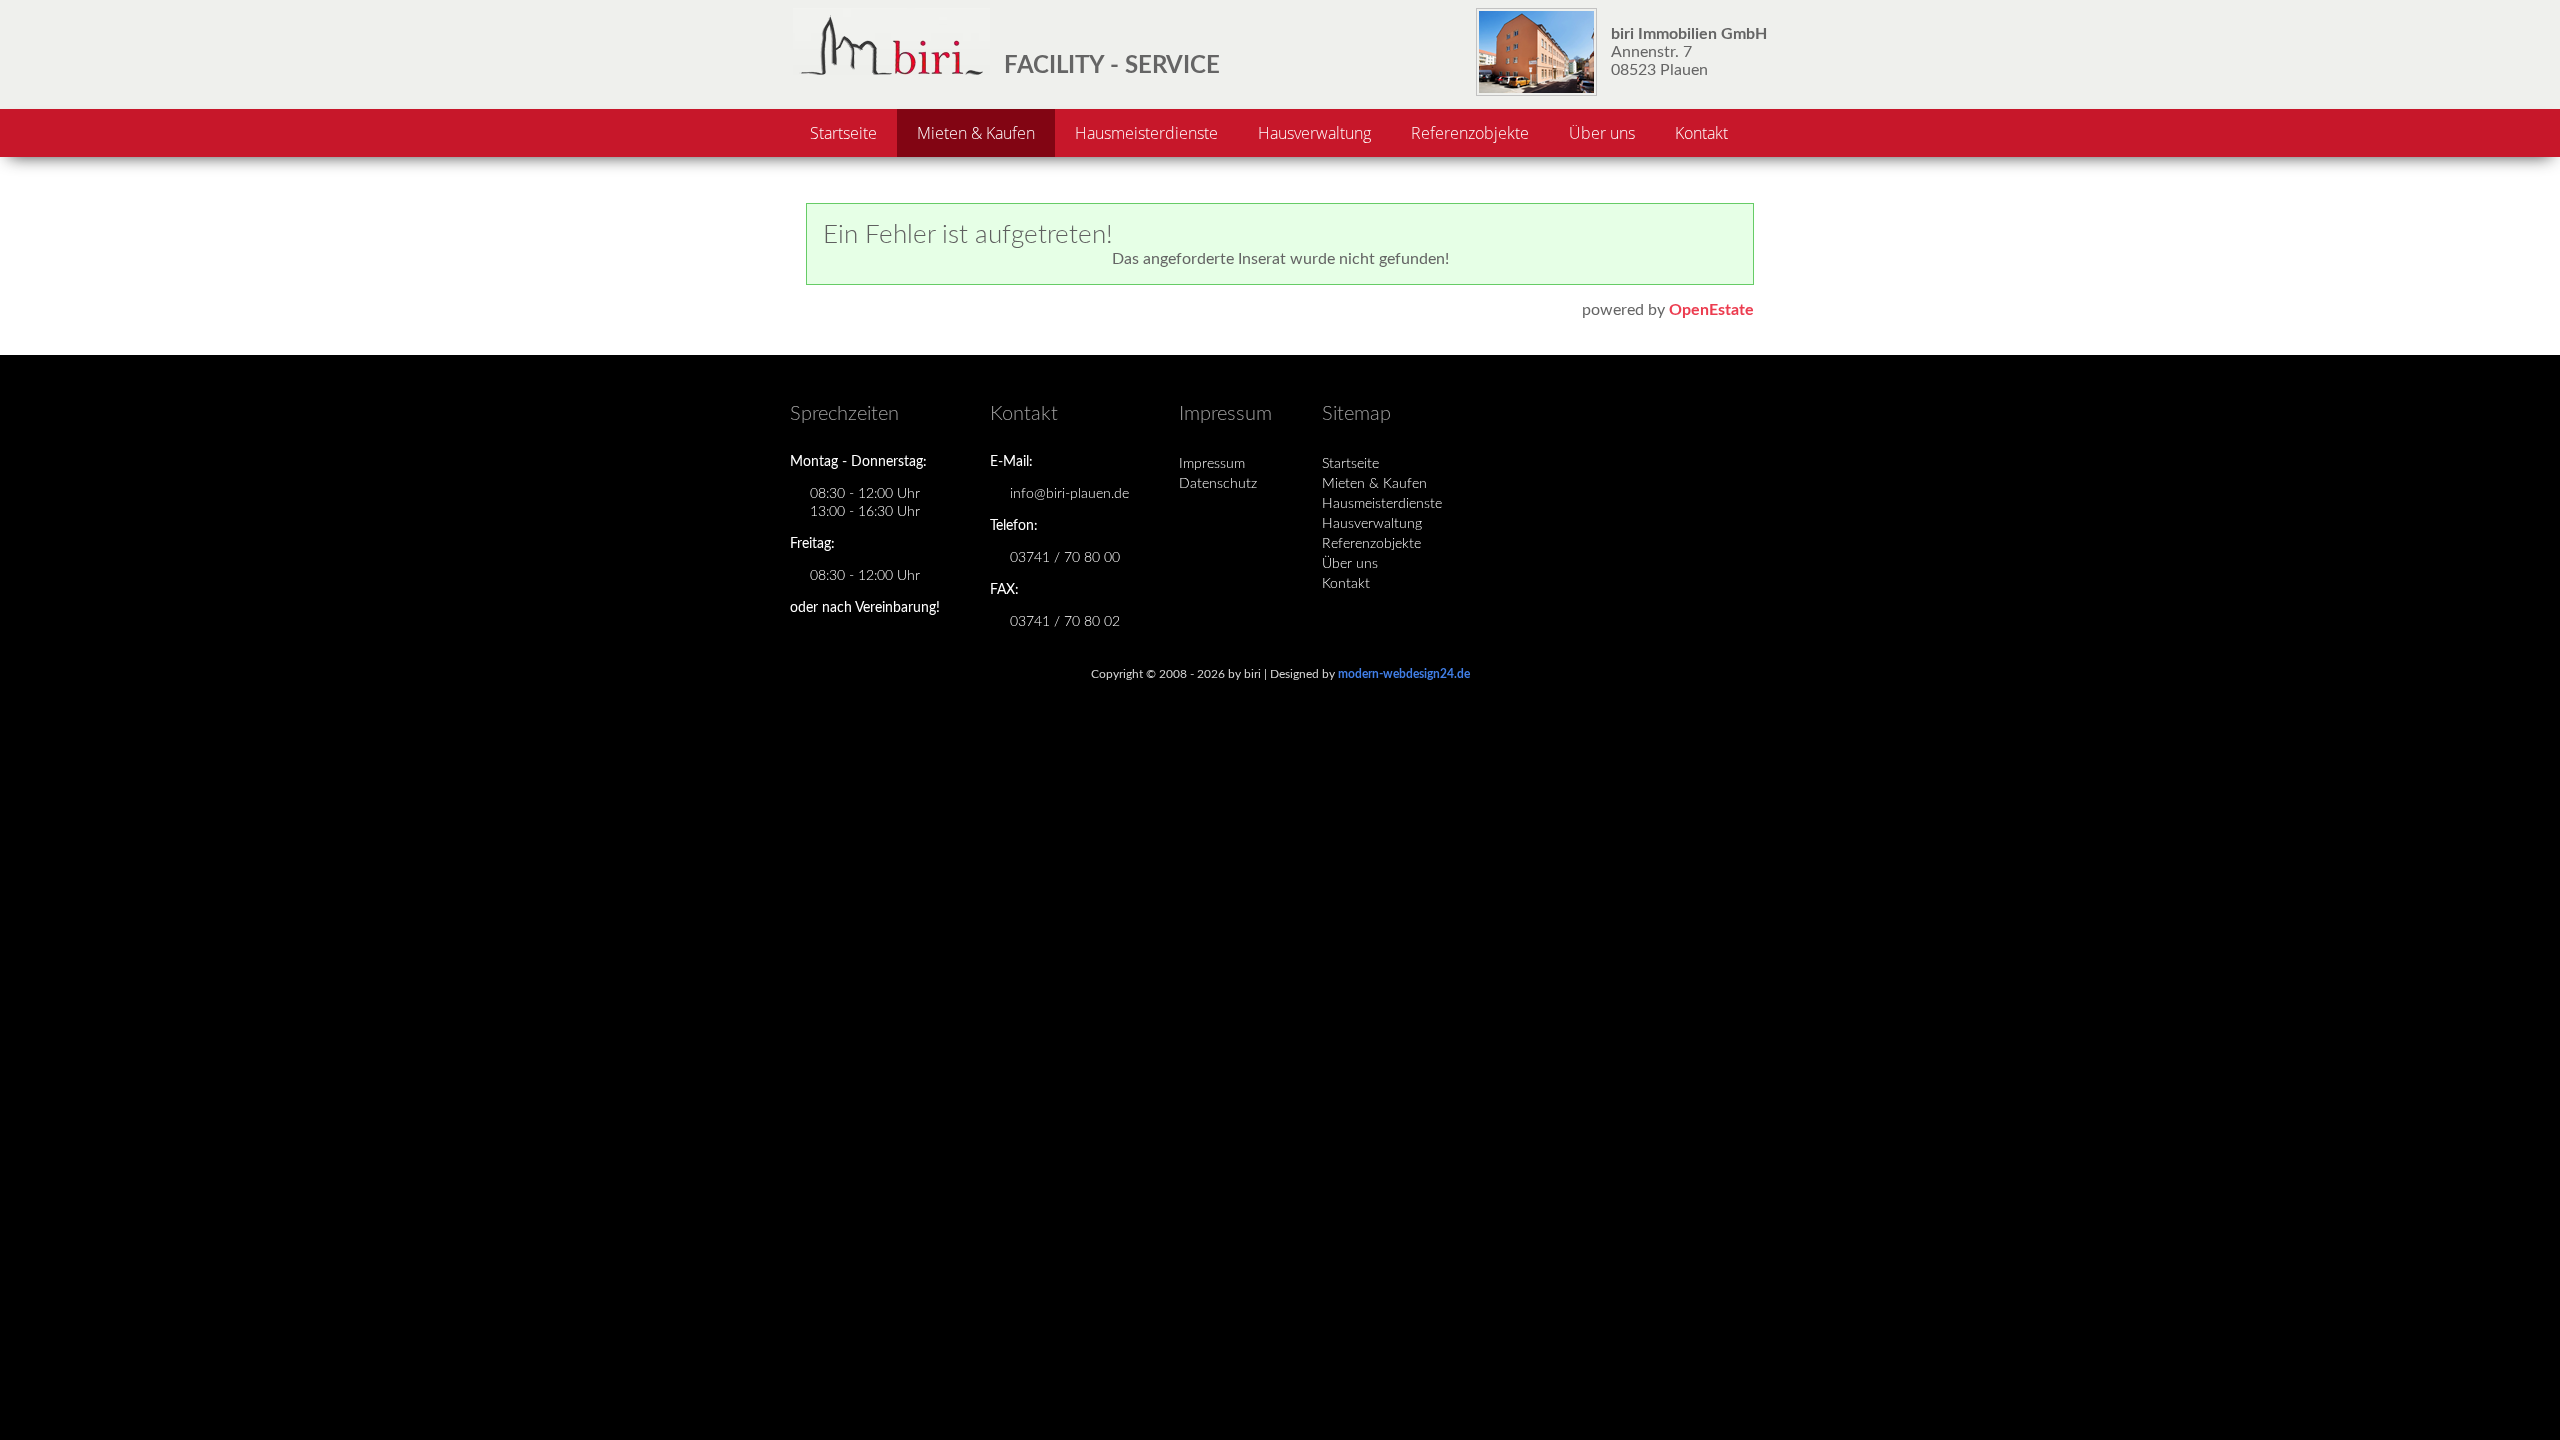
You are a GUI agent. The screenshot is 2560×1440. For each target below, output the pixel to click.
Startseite (843, 133)
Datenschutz (1218, 484)
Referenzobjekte (1470, 133)
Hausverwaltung (1314, 133)
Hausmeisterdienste (1146, 133)
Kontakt (1701, 133)
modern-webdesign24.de (1404, 674)
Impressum (1212, 464)
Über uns (1602, 133)
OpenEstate (1711, 310)
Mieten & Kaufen (976, 133)
